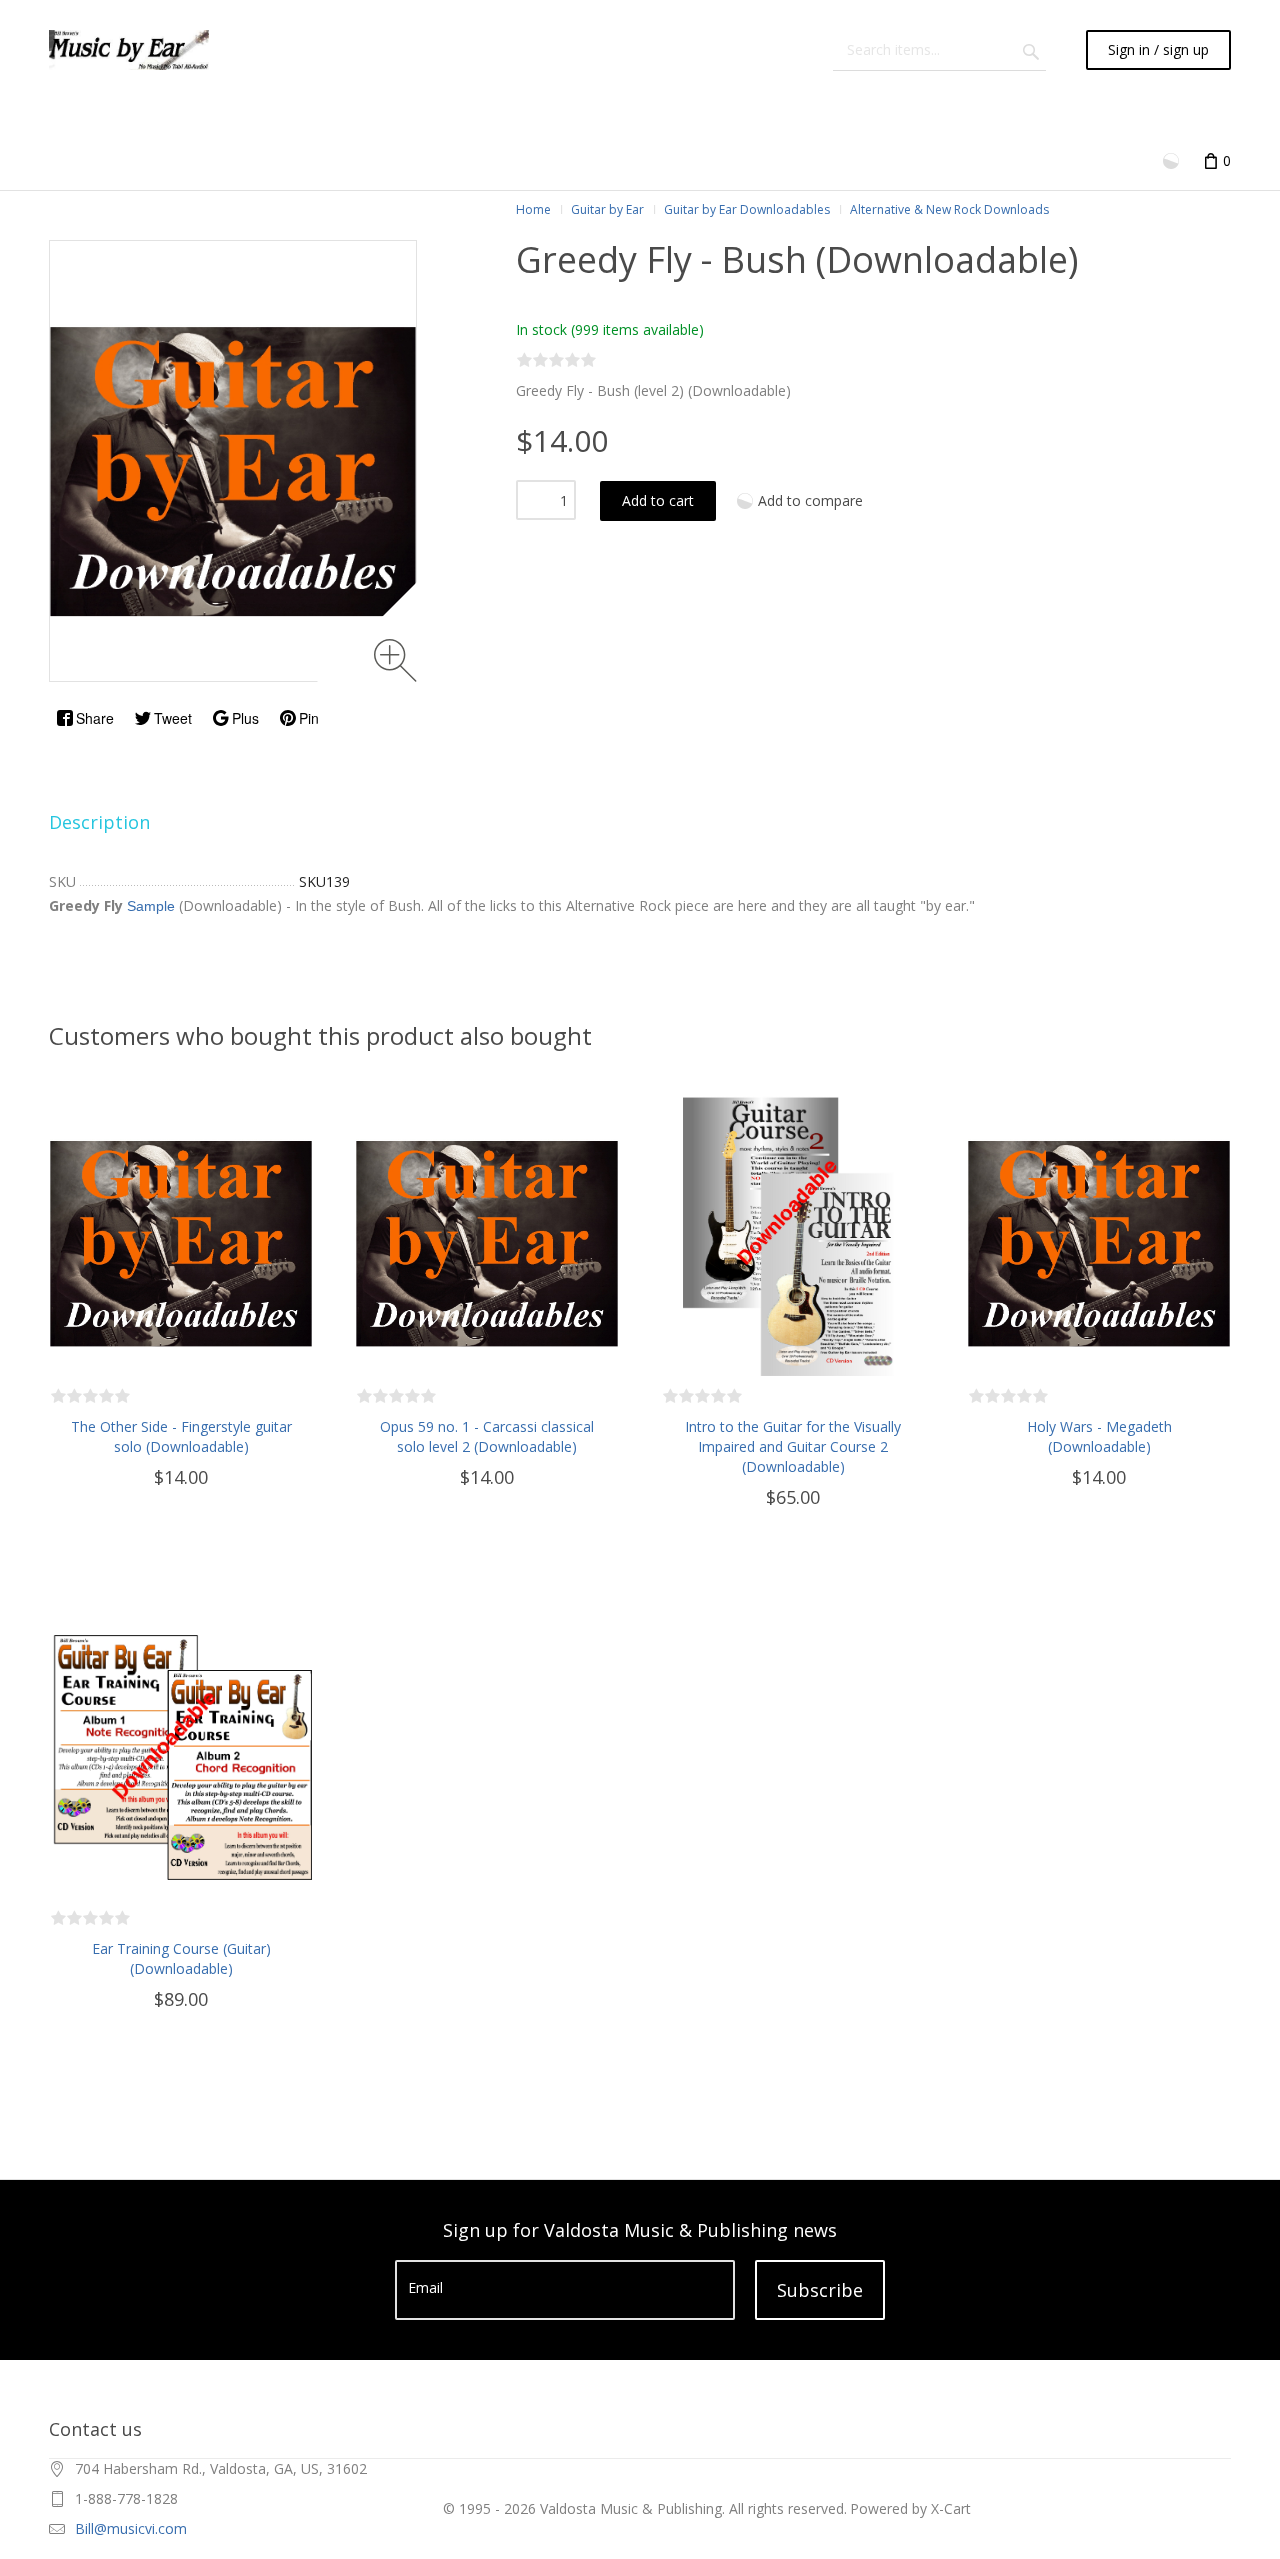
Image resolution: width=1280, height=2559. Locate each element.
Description (99, 822)
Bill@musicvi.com (131, 2528)
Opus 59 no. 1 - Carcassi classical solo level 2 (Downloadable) (487, 1436)
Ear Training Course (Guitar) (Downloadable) (181, 1958)
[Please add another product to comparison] (1173, 159)
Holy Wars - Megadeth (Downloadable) (1099, 1436)
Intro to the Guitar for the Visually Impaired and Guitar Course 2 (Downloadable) (793, 1446)
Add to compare (810, 500)
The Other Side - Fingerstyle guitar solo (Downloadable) (181, 1436)
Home (533, 209)
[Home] (129, 50)
